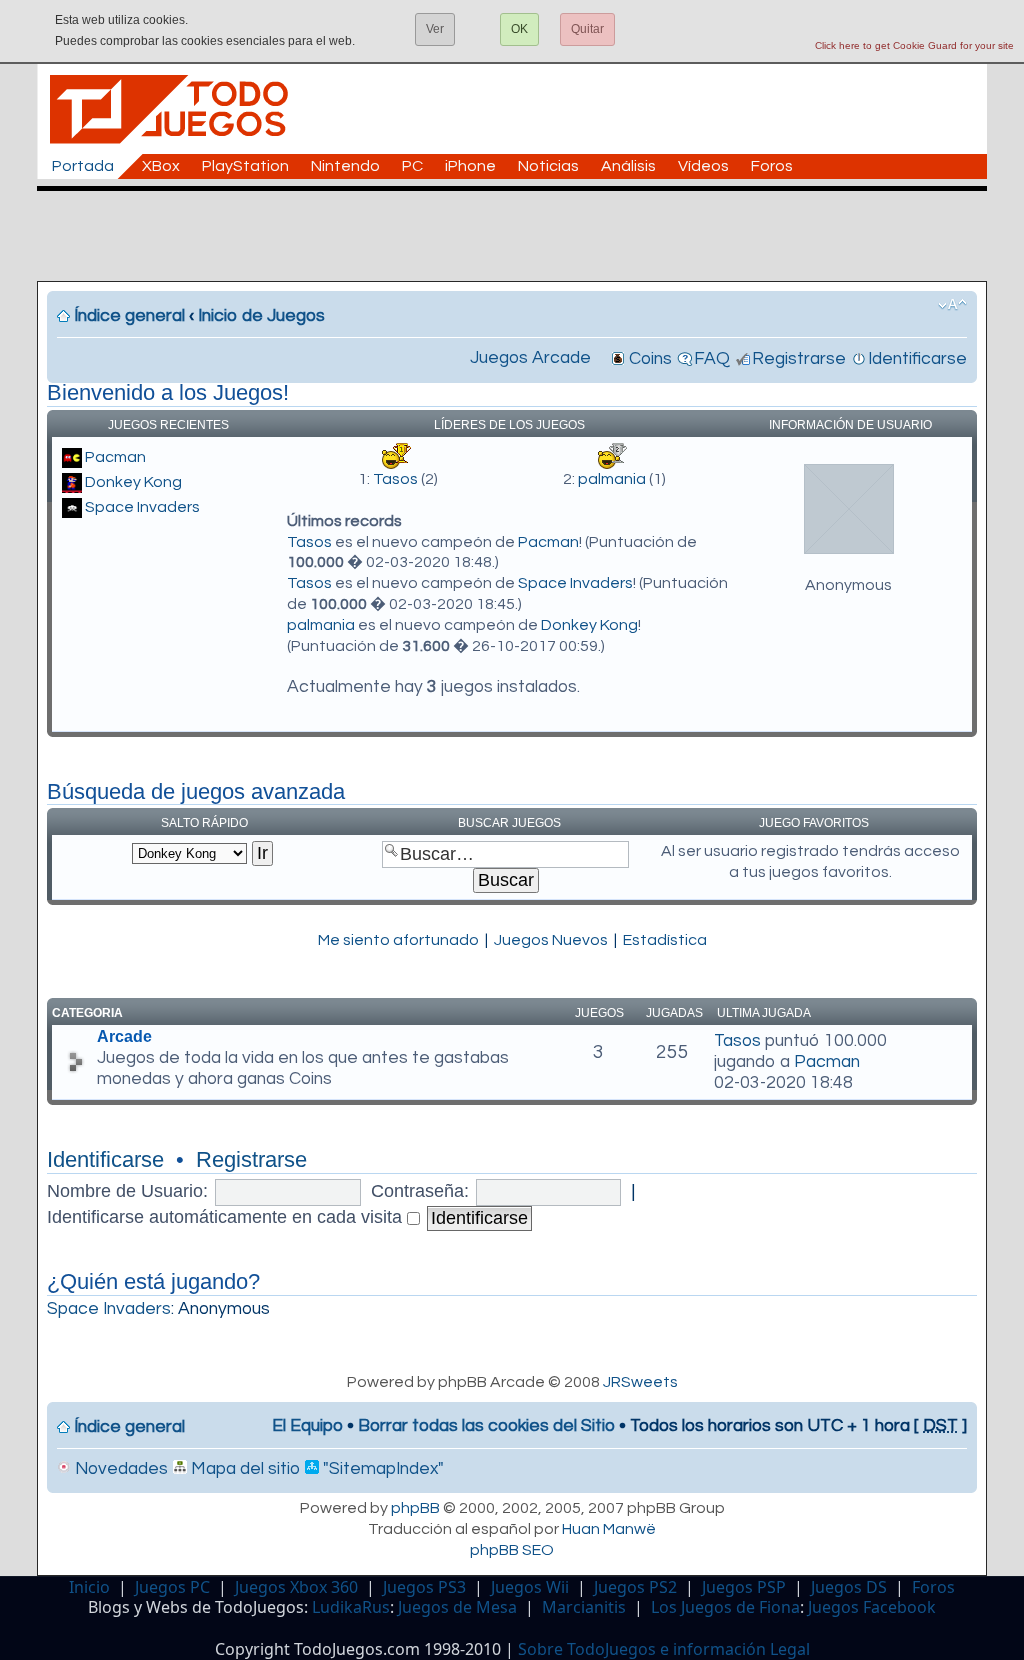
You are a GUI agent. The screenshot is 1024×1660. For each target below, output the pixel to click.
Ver (435, 29)
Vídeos (703, 166)
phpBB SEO (512, 1550)
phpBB (415, 1508)
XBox (161, 166)
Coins (650, 359)
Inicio (89, 1587)
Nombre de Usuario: (127, 1191)
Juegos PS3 (424, 1587)
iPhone (470, 166)
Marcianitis (584, 1607)
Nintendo (345, 166)
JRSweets (640, 1382)
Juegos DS (849, 1587)
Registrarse (799, 359)
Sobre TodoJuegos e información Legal (664, 1649)
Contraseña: (420, 1191)
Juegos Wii (530, 1587)
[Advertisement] (522, 236)
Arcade (124, 1036)
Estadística (665, 940)
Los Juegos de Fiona (725, 1607)
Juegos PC (172, 1587)
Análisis (628, 166)
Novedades (119, 1469)
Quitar (587, 29)
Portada (83, 166)
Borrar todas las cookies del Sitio (486, 1426)
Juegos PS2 (635, 1587)
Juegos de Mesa (457, 1607)
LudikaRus (351, 1607)
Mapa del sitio (243, 1469)
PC (412, 166)
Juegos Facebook (872, 1607)
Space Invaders (142, 507)
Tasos (395, 479)
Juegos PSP (744, 1587)
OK (519, 29)
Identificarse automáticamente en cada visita (227, 1217)
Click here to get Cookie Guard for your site (914, 45)
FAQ (712, 359)
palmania (612, 479)
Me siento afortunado (398, 940)
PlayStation (245, 166)
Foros (772, 166)
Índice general (129, 316)
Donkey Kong (133, 482)
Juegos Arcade (530, 358)
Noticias (548, 166)
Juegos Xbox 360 (296, 1587)
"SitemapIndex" (381, 1469)
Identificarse (917, 359)
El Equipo (307, 1426)
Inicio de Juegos (261, 316)
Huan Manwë (609, 1529)
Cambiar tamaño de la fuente (952, 305)
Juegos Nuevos (551, 940)
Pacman (115, 457)
